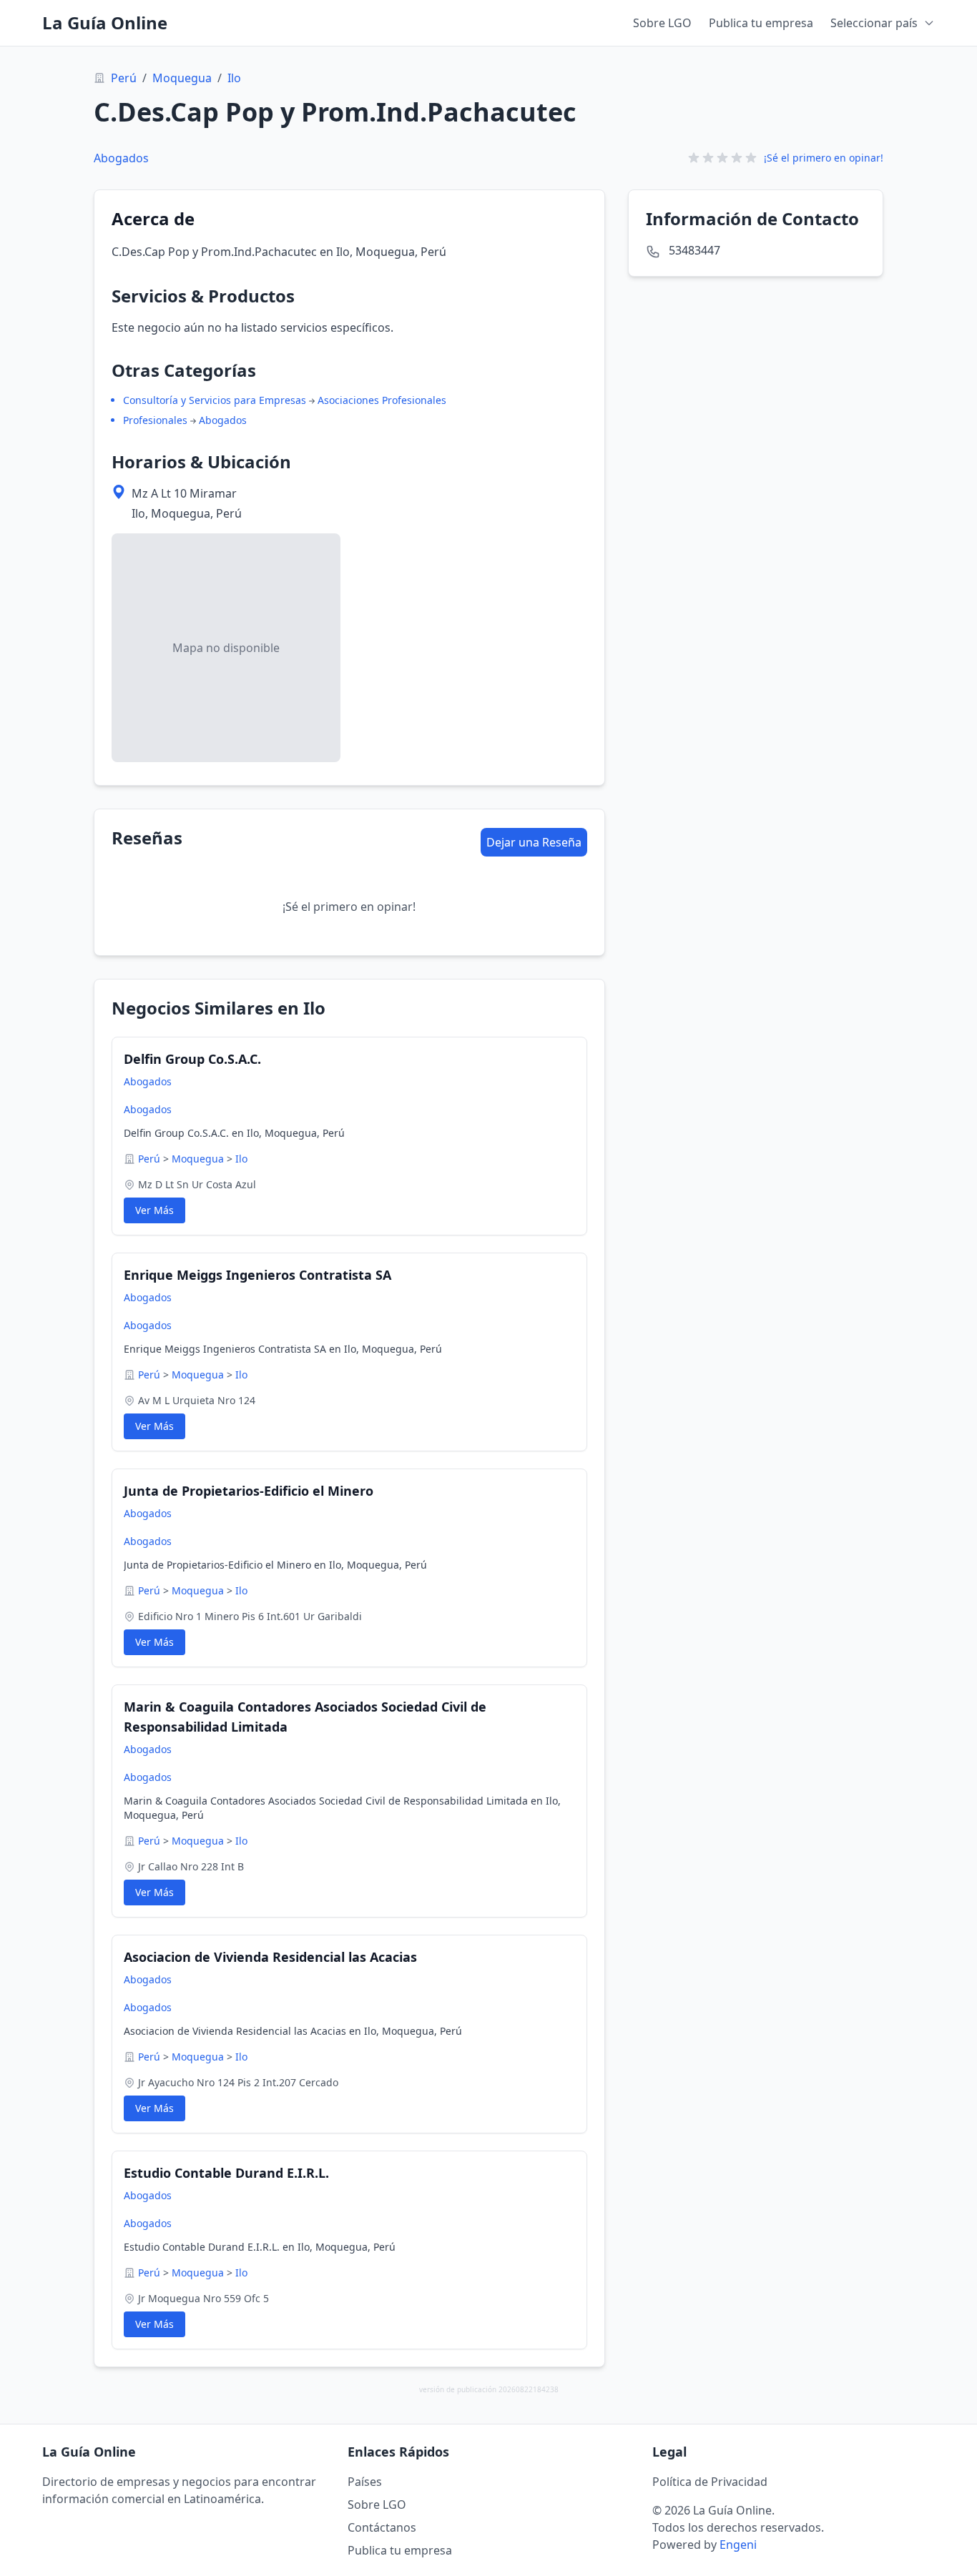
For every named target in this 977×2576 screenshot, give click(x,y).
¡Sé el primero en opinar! (824, 158)
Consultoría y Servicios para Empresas (215, 400)
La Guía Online (105, 23)
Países (365, 2482)
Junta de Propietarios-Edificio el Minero (249, 1491)
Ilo (234, 78)
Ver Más (154, 1210)
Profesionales (155, 420)
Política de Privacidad (710, 2482)
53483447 (694, 250)
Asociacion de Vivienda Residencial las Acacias (270, 1957)
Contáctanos (382, 2527)
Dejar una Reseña (534, 842)
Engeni (738, 2545)
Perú (124, 78)
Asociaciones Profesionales (382, 400)
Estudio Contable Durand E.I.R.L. (226, 2173)
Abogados (121, 158)
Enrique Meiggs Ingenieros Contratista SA (257, 1275)
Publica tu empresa (761, 23)
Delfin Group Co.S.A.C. (192, 1059)
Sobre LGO (662, 23)
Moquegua (182, 78)
